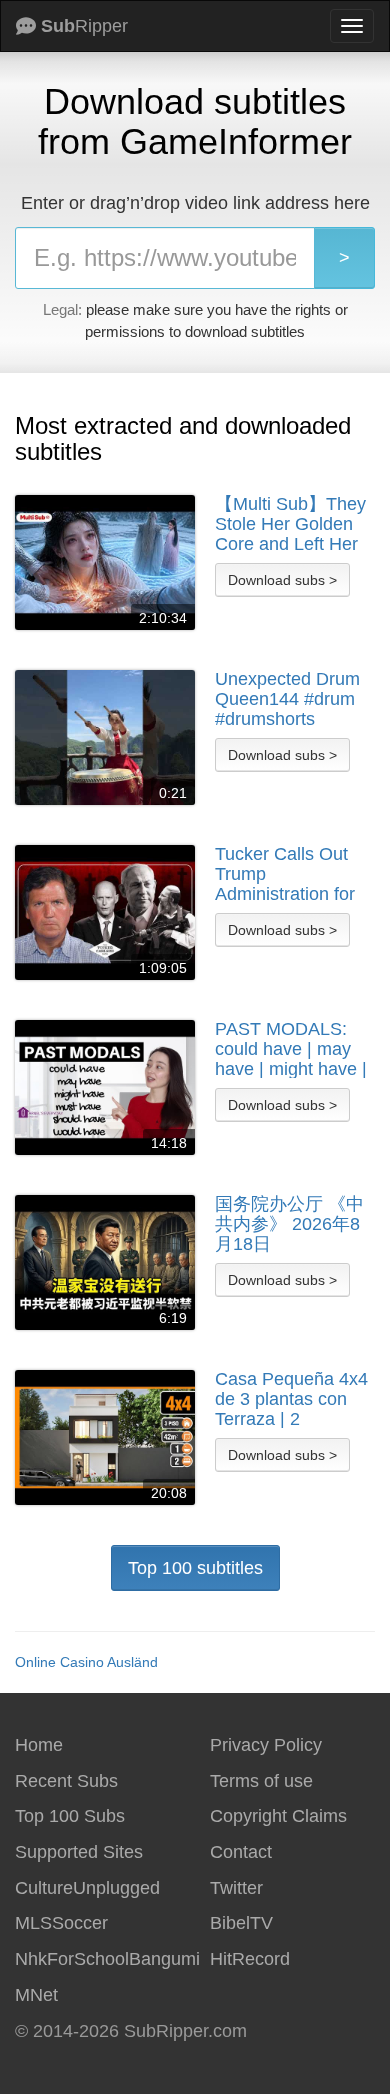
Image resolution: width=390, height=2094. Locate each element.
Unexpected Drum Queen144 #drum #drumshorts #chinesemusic (287, 699)
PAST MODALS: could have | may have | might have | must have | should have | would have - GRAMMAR (293, 1049)
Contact (241, 1852)
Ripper (84, 26)
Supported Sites (79, 1852)
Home (39, 1745)
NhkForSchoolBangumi (107, 1959)
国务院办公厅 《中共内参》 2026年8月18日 (289, 1224)
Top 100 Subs (70, 1816)
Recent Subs (66, 1781)
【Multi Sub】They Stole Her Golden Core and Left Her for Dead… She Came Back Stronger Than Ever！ (290, 524)
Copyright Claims (278, 1816)
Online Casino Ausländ (86, 1662)
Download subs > (282, 580)
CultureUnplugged (87, 1888)
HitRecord (250, 1959)
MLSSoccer (61, 1923)
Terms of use (261, 1781)
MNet (36, 1995)
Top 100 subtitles (195, 1568)
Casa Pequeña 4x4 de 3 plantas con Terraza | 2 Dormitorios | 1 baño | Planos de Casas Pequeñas (291, 1399)
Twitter (236, 1888)
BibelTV (241, 1923)
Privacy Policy (266, 1745)
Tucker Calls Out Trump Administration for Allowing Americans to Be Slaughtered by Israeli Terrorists (293, 874)
